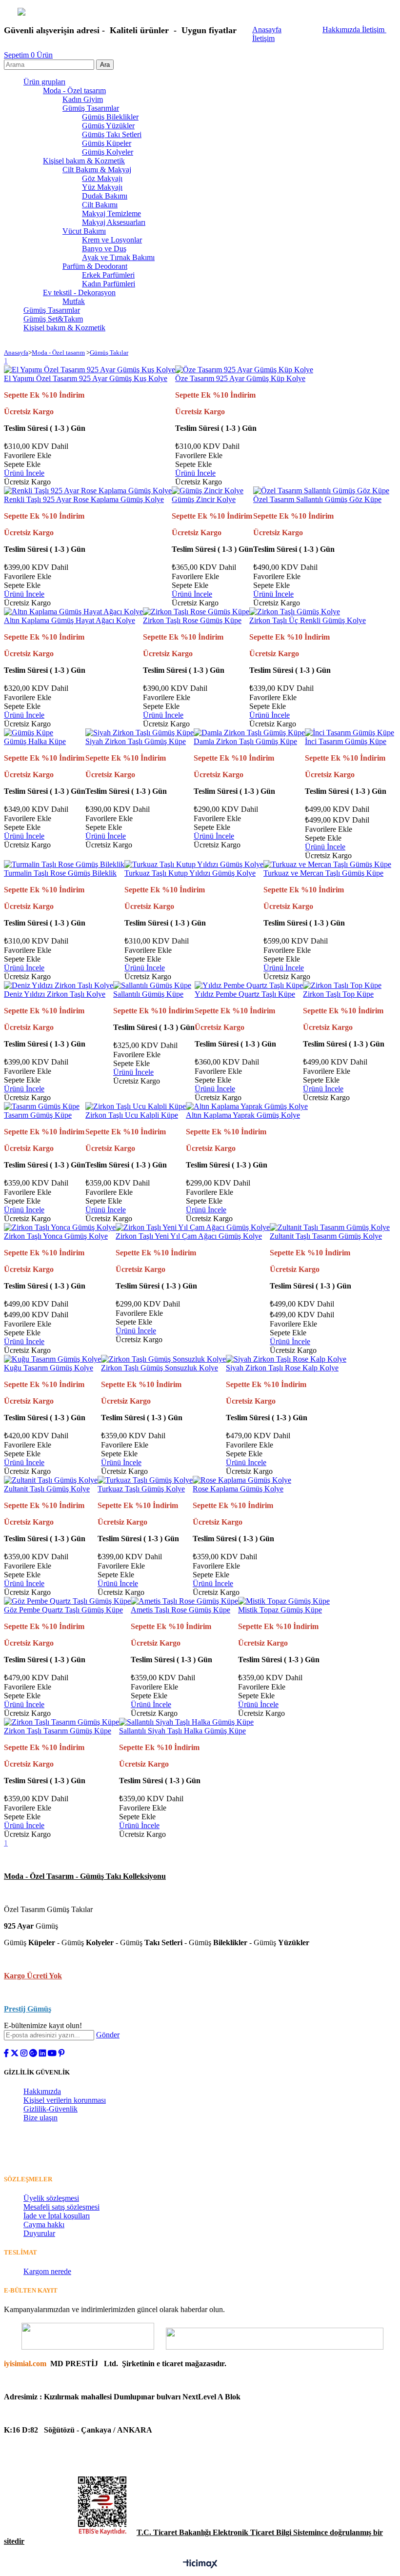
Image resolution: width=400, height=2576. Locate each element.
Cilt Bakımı (100, 205)
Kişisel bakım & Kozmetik (84, 161)
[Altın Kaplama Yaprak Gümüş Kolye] (247, 1106)
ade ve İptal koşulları (58, 2216)
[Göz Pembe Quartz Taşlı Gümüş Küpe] (67, 1601)
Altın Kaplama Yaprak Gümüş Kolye (243, 1115)
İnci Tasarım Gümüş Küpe (346, 741)
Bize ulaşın (40, 2118)
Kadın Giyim (83, 99)
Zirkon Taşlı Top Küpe (338, 994)
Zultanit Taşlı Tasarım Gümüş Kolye (326, 1236)
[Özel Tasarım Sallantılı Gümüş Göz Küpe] (321, 491)
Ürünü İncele (24, 473)
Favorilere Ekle (28, 455)
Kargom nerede (47, 2271)
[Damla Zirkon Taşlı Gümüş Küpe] (249, 733)
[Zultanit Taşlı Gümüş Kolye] (51, 1480)
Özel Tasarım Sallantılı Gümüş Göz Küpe (317, 499)
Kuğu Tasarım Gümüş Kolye (49, 1368)
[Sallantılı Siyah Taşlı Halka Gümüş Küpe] (186, 1722)
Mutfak (74, 301)
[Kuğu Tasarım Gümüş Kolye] (52, 1359)
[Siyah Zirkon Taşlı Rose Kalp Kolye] (286, 1359)
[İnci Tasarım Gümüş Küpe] (350, 733)
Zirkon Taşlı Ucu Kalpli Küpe (132, 1115)
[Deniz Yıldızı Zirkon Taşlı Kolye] (59, 985)
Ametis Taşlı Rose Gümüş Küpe (180, 1610)
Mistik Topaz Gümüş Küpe (280, 1610)
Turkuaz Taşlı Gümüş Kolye (141, 1489)
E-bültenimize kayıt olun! (43, 2025)
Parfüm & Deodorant (95, 266)
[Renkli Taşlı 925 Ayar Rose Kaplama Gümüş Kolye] (88, 491)
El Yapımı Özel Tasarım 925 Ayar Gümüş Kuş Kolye (86, 378)
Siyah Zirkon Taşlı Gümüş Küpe (136, 741)
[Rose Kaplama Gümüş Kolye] (242, 1480)
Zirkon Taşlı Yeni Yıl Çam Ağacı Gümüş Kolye (189, 1236)
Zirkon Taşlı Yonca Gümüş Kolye (56, 1236)
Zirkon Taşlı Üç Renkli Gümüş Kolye (308, 620)
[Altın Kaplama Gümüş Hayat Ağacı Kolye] (73, 612)
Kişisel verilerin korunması (65, 2100)
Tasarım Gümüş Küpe (38, 1115)
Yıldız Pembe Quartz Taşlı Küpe (245, 994)
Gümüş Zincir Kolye (204, 499)
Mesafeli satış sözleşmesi (61, 2207)
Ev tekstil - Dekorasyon (79, 292)
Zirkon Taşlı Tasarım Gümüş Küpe (58, 1731)
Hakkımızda (342, 30)
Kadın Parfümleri (109, 284)
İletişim (374, 30)
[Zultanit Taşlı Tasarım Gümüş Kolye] (330, 1227)
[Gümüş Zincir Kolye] (208, 491)
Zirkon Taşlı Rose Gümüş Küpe (192, 620)
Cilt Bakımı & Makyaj (97, 170)
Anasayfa (267, 30)
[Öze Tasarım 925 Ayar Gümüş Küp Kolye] (244, 370)
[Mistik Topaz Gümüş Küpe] (284, 1601)
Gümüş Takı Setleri (112, 134)
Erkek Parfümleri (108, 275)
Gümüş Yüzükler (108, 126)
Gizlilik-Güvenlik (50, 2109)
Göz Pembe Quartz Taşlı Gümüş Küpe (63, 1610)
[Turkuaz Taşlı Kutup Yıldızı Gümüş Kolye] (194, 864)
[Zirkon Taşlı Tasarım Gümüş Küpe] (61, 1722)
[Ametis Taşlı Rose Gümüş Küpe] (184, 1601)
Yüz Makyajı (102, 187)
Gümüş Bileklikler (110, 117)
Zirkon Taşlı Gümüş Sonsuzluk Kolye (160, 1368)
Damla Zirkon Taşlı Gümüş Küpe (245, 741)
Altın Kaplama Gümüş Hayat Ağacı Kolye (70, 620)
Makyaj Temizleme (111, 213)
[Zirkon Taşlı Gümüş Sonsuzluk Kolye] (163, 1359)
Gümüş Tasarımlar (91, 108)
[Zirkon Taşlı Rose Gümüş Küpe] (196, 612)
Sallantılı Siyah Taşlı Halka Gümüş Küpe (182, 1731)
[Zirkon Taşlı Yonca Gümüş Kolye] (60, 1227)
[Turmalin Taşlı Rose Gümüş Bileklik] (64, 864)
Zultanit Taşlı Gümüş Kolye (47, 1489)
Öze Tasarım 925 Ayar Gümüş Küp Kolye (240, 378)
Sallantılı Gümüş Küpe (148, 994)
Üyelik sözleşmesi (51, 2198)
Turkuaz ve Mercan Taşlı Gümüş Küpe (323, 873)
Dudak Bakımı (105, 196)
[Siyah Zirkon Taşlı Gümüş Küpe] (140, 733)
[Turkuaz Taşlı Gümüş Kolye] (145, 1480)
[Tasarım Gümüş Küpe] (42, 1106)
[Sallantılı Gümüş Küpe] (152, 985)
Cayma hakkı (44, 2224)
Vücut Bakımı (84, 231)
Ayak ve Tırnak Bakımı (118, 257)
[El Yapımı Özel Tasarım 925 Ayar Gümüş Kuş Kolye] (90, 370)
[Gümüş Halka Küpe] (29, 733)
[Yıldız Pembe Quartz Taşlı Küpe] (249, 985)
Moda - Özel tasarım (74, 91)
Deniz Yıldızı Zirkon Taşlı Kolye (55, 994)
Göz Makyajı (102, 178)
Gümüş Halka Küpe (35, 741)
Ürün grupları (44, 82)
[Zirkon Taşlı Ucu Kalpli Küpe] (136, 1106)
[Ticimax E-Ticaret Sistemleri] (200, 2565)
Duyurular (39, 2233)
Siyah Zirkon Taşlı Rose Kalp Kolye (282, 1368)
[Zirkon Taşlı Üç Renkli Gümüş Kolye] (295, 612)
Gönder (108, 2035)
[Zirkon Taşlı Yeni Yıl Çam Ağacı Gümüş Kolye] (193, 1227)
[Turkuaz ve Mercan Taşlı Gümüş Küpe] (327, 864)
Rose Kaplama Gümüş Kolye (238, 1489)
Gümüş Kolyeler (108, 152)
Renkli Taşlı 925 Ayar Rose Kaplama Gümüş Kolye (84, 499)
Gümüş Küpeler (107, 143)
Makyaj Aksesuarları (114, 222)
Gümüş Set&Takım (53, 319)
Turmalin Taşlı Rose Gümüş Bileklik (60, 873)
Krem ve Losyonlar (112, 240)
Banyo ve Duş (104, 249)
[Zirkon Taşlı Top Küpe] (342, 985)
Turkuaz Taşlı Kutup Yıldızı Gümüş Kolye (190, 873)
